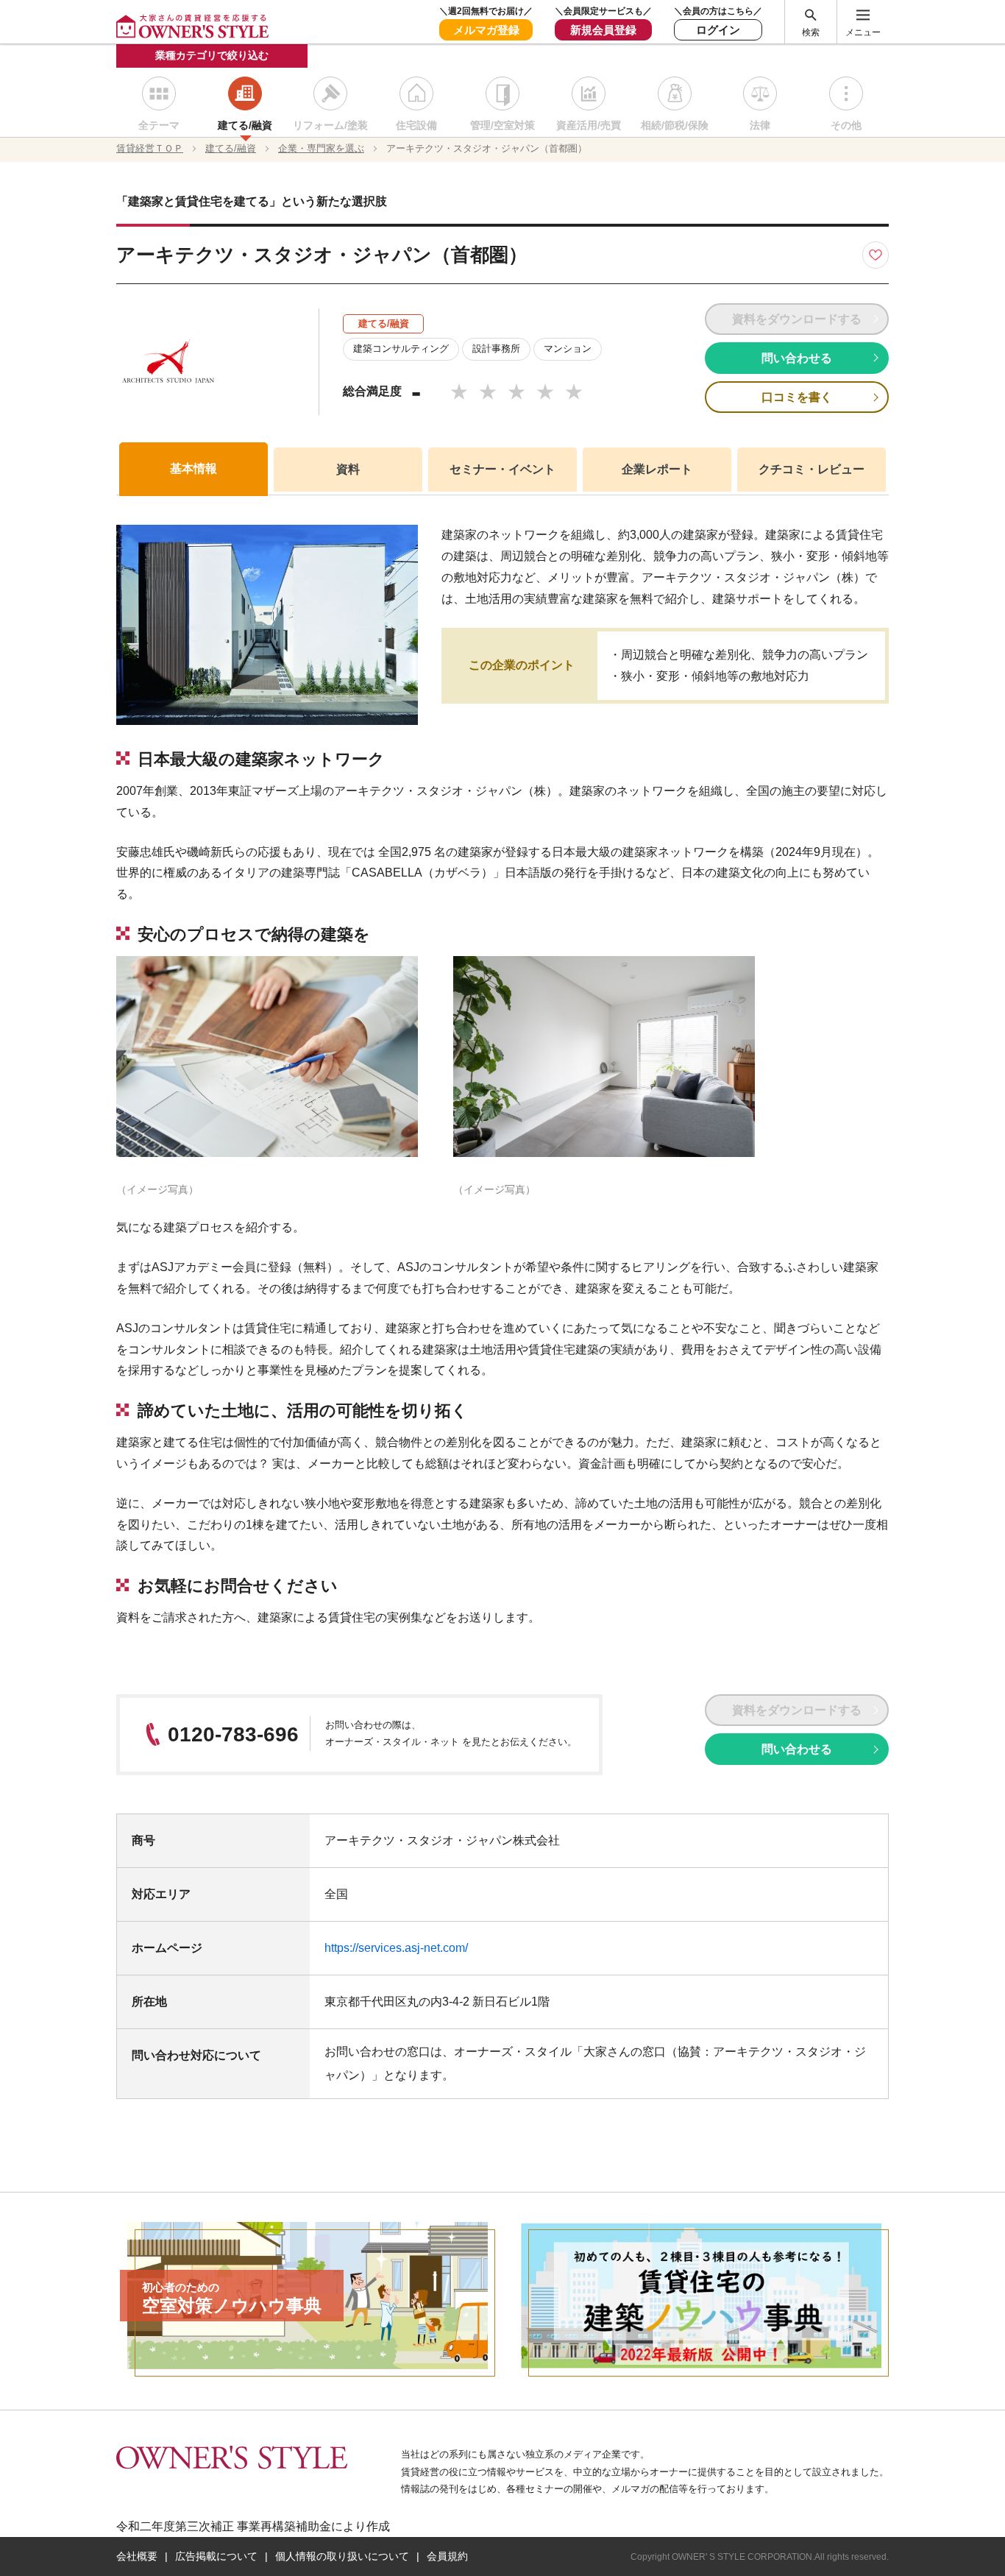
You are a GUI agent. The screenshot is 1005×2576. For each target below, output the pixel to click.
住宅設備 (416, 125)
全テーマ (159, 125)
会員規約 (447, 2556)
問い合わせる (797, 358)
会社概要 (137, 2556)
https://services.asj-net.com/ (396, 1948)
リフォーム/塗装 (330, 125)
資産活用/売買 (589, 125)
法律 (760, 125)
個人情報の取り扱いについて (342, 2556)
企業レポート (657, 469)
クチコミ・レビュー (812, 469)
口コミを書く (797, 397)
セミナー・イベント (502, 469)
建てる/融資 (245, 125)
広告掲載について (216, 2556)
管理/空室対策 (502, 125)
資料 (348, 469)
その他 (846, 125)
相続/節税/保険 (675, 125)
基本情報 (193, 468)
